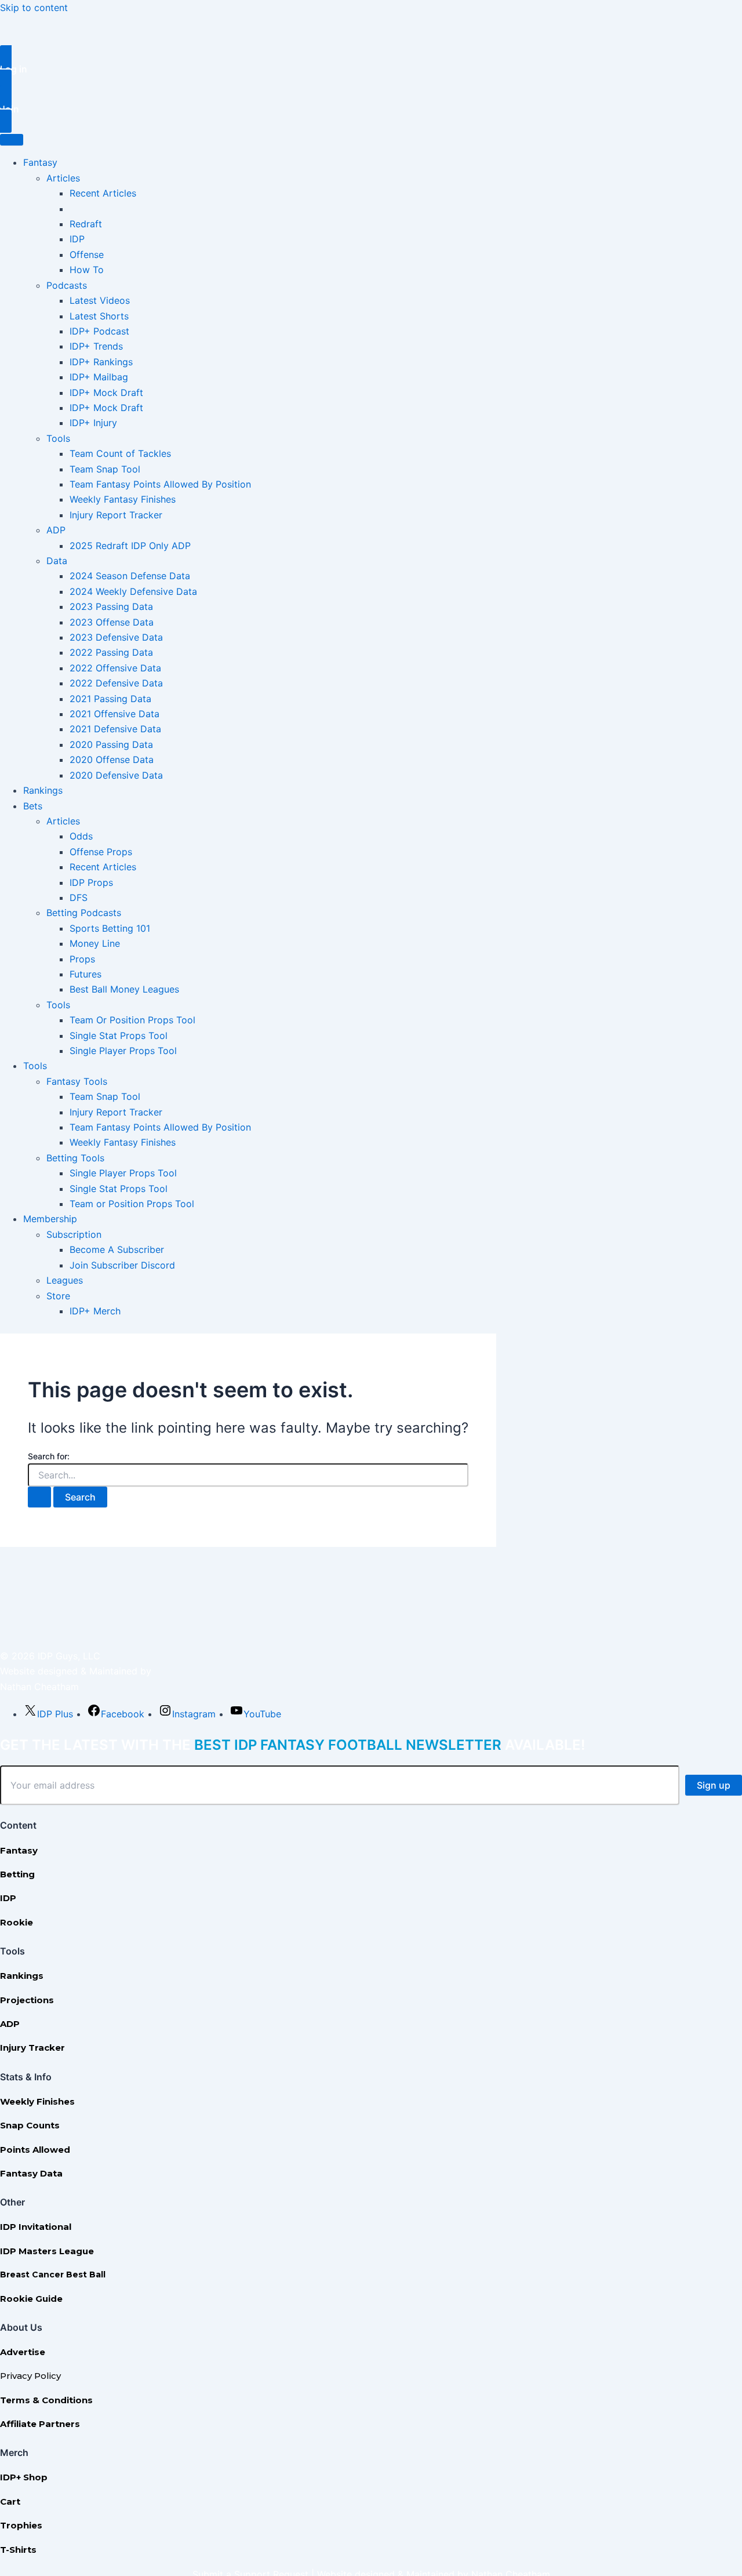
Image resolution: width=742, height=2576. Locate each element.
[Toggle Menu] (12, 140)
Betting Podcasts (84, 913)
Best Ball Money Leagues (124, 989)
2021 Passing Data (110, 699)
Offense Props (101, 852)
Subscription (74, 1234)
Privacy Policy (30, 2376)
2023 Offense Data (112, 622)
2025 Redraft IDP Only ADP (130, 546)
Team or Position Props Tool (132, 1204)
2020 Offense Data (112, 760)
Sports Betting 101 (110, 928)
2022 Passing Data (111, 652)
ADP (56, 530)
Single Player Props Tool (123, 1051)
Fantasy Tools (77, 1081)
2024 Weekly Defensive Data (133, 591)
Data (57, 561)
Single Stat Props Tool (119, 1036)
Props (82, 959)
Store (58, 1296)
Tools (58, 438)
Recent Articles (103, 193)
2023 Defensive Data (116, 637)
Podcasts (67, 285)
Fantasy (40, 162)
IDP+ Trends (96, 346)
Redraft (86, 224)
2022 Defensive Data (116, 683)
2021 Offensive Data (114, 714)
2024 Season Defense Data (130, 576)
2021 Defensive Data (115, 729)
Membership (50, 1219)
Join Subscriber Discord (122, 1265)
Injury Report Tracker (116, 515)
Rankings (43, 790)
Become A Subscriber (117, 1249)
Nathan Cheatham (39, 1687)
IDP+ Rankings (101, 362)
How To (87, 270)
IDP (77, 239)
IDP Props (91, 882)
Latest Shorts (99, 316)
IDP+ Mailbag (99, 377)
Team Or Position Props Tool (132, 1020)
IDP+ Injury (93, 423)
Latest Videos (100, 300)
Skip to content (34, 8)
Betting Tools (75, 1158)
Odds (81, 836)
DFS (79, 898)
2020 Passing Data (111, 744)
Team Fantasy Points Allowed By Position (160, 484)
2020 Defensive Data (116, 775)
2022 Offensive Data (115, 668)
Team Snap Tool (105, 469)
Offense (87, 255)
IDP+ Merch (95, 1311)
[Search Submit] (39, 1497)
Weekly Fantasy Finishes (123, 499)
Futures (86, 974)
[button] (371, 69)
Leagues (65, 1280)
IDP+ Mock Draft (106, 393)
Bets (33, 806)
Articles (63, 178)
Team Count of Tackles (120, 453)
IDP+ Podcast (99, 331)
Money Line (95, 943)
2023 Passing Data (111, 606)
